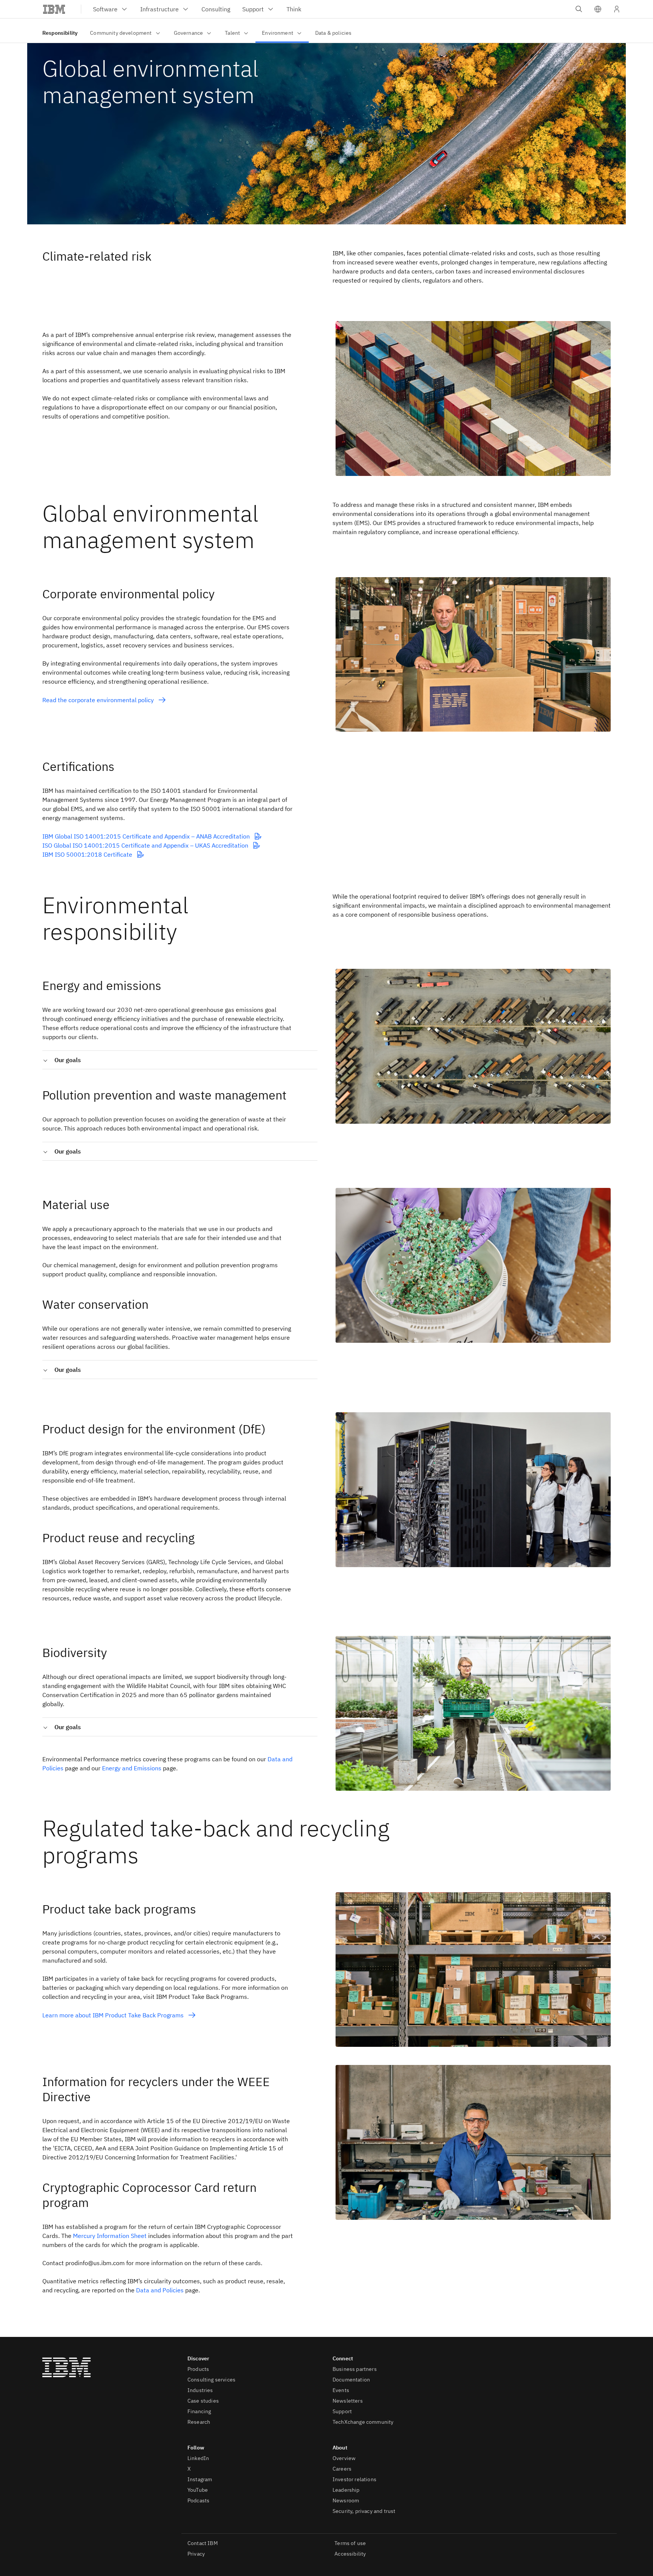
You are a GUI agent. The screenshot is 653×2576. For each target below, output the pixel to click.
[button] (598, 9)
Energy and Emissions (132, 1768)
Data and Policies (160, 2290)
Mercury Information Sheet (110, 2236)
